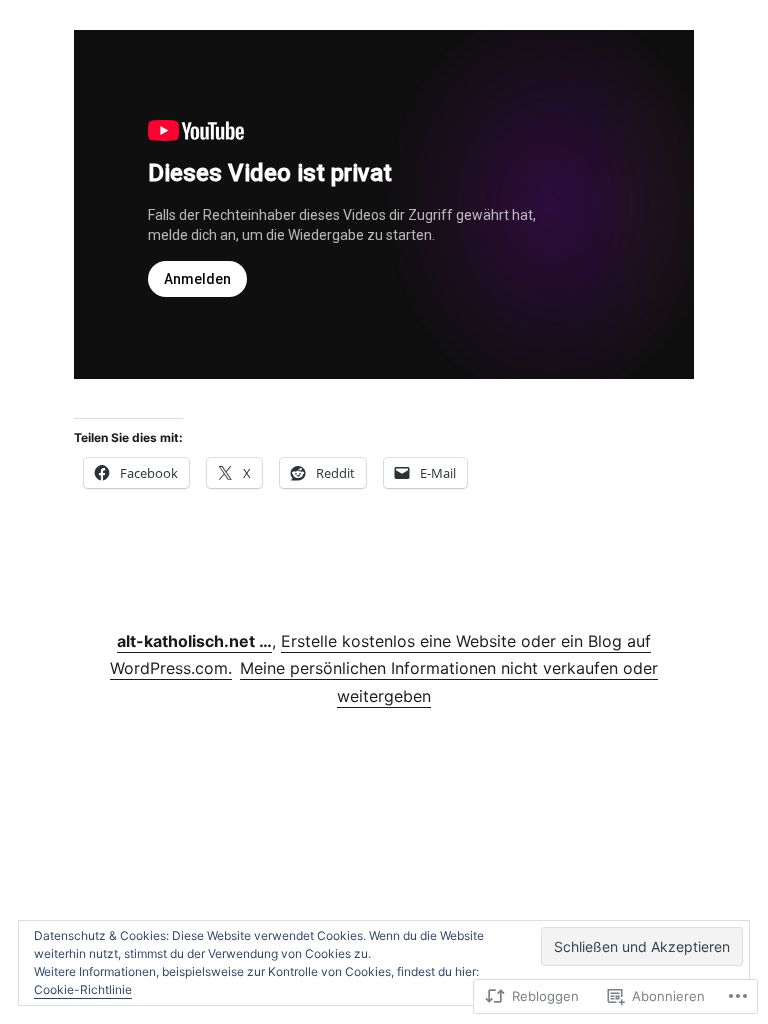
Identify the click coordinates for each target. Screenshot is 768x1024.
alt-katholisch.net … (194, 641)
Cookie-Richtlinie (83, 989)
